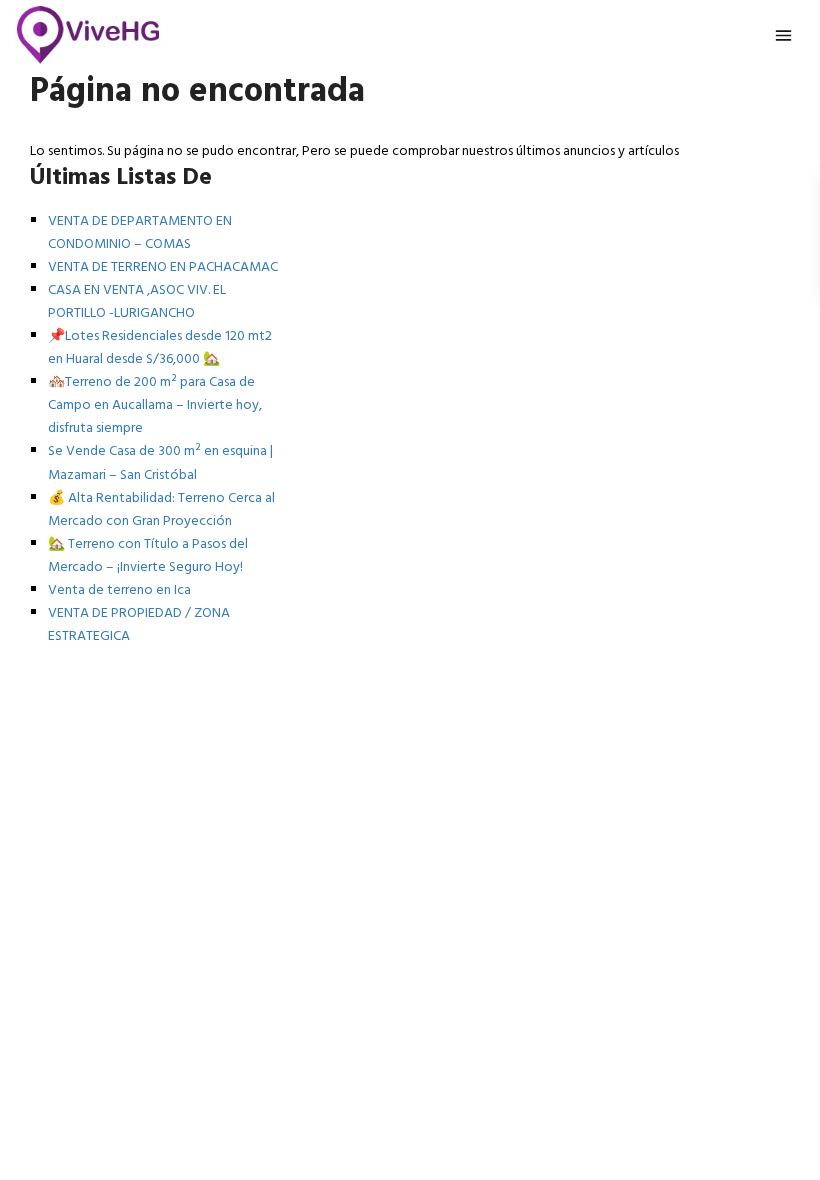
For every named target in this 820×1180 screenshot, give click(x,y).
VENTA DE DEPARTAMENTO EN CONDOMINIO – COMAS (140, 233)
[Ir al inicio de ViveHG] (88, 35)
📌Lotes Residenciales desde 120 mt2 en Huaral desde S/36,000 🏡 (160, 348)
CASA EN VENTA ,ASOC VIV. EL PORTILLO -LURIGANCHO (137, 302)
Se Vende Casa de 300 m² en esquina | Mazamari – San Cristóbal (160, 463)
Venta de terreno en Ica (119, 590)
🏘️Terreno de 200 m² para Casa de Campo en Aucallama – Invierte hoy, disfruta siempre (155, 405)
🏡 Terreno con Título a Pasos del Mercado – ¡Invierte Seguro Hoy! (148, 556)
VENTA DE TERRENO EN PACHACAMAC (163, 267)
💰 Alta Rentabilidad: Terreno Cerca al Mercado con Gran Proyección (161, 510)
